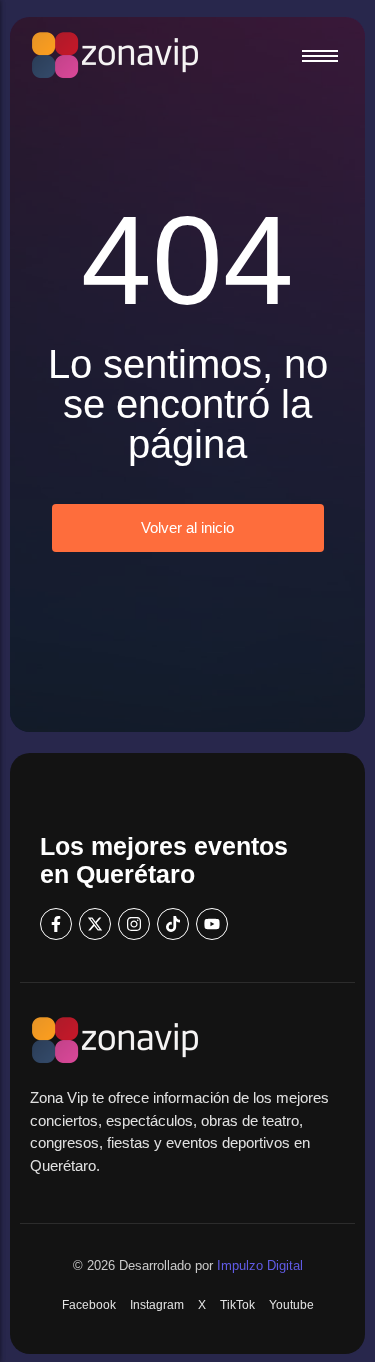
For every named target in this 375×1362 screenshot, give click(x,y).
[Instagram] (134, 924)
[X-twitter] (95, 924)
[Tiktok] (173, 924)
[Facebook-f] (56, 924)
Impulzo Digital (260, 1265)
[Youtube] (212, 924)
